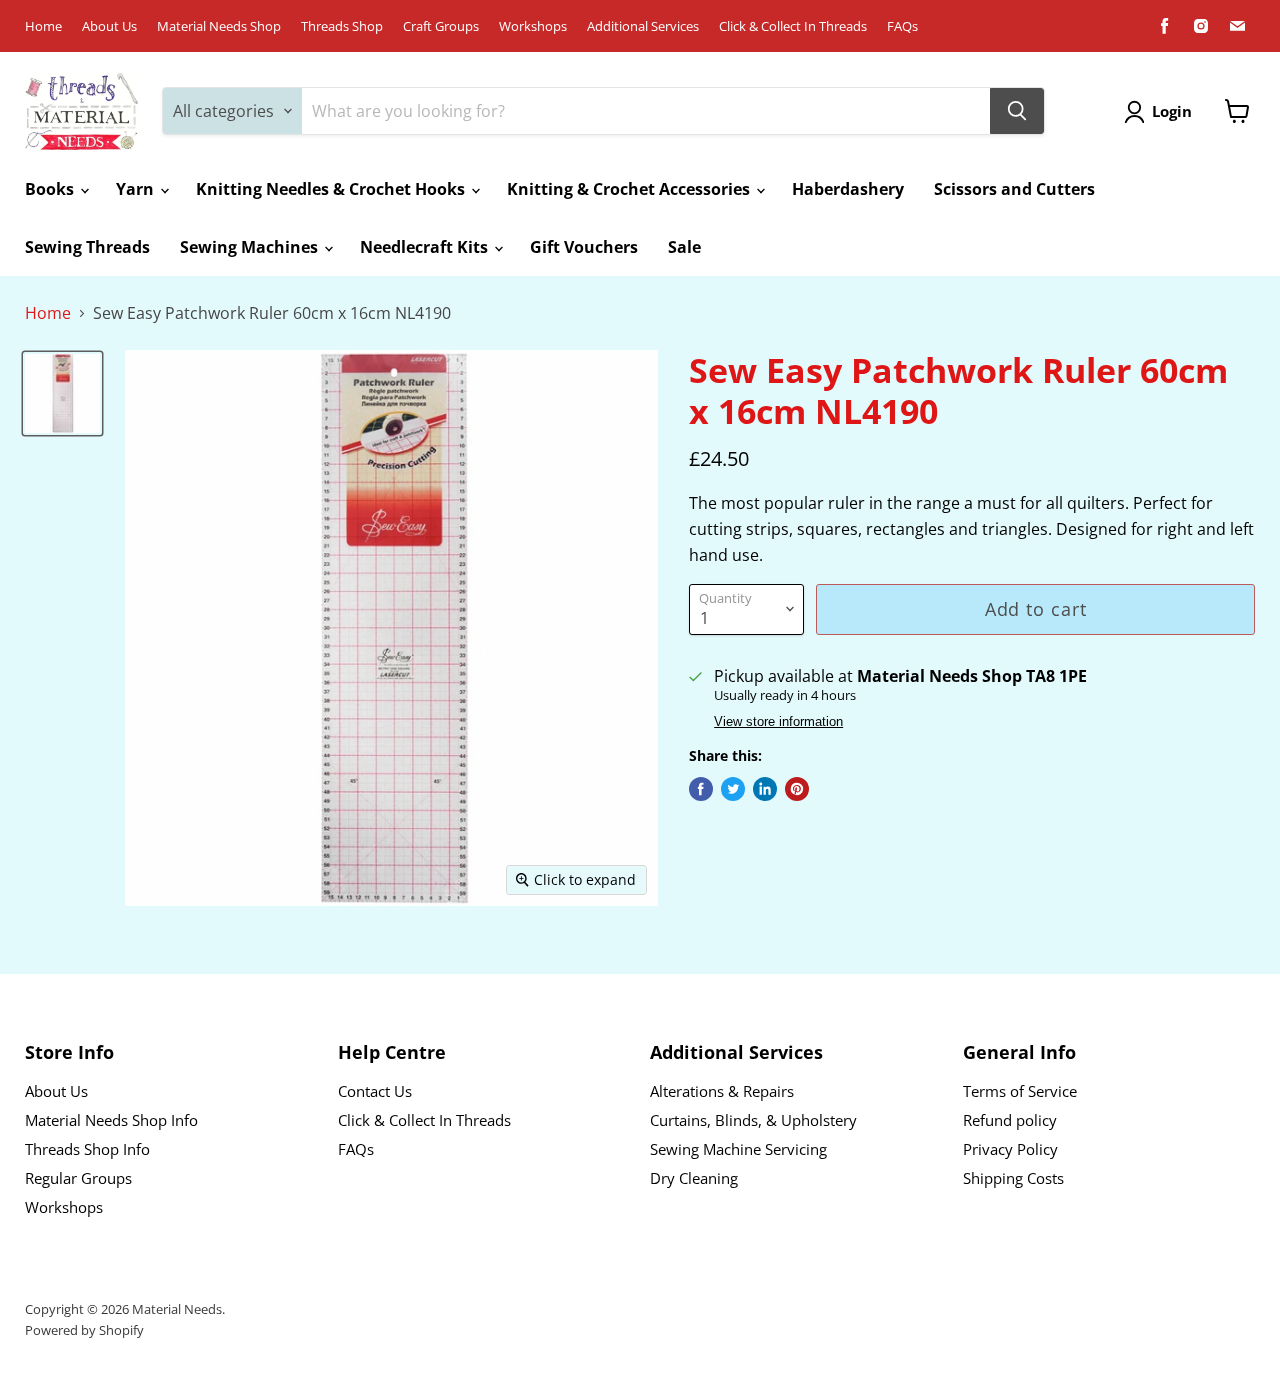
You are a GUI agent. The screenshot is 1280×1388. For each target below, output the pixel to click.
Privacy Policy (1010, 1149)
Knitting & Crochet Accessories (630, 189)
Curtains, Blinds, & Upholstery (753, 1120)
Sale (684, 247)
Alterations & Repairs (722, 1091)
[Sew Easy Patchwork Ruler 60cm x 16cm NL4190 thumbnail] (62, 393)
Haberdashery (848, 189)
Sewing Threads (87, 247)
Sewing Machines (251, 247)
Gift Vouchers (584, 247)
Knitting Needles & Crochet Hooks (332, 189)
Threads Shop (342, 26)
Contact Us (375, 1091)
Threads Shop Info (87, 1149)
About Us (109, 26)
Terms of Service (1020, 1091)
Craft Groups (441, 26)
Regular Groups (78, 1178)
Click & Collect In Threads (793, 26)
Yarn (137, 189)
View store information (778, 722)
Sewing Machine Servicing (738, 1149)
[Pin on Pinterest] (797, 789)
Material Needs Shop (219, 26)
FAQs (902, 26)
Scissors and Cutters (1014, 189)
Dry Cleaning (694, 1178)
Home (43, 26)
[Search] (1017, 111)
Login (1172, 111)
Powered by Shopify (84, 1330)
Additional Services (643, 26)
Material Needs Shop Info (111, 1120)
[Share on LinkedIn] (765, 789)
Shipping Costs (1013, 1178)
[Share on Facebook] (701, 789)
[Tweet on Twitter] (733, 789)
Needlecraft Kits (426, 247)
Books (51, 189)
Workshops (533, 26)
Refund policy (1010, 1120)
